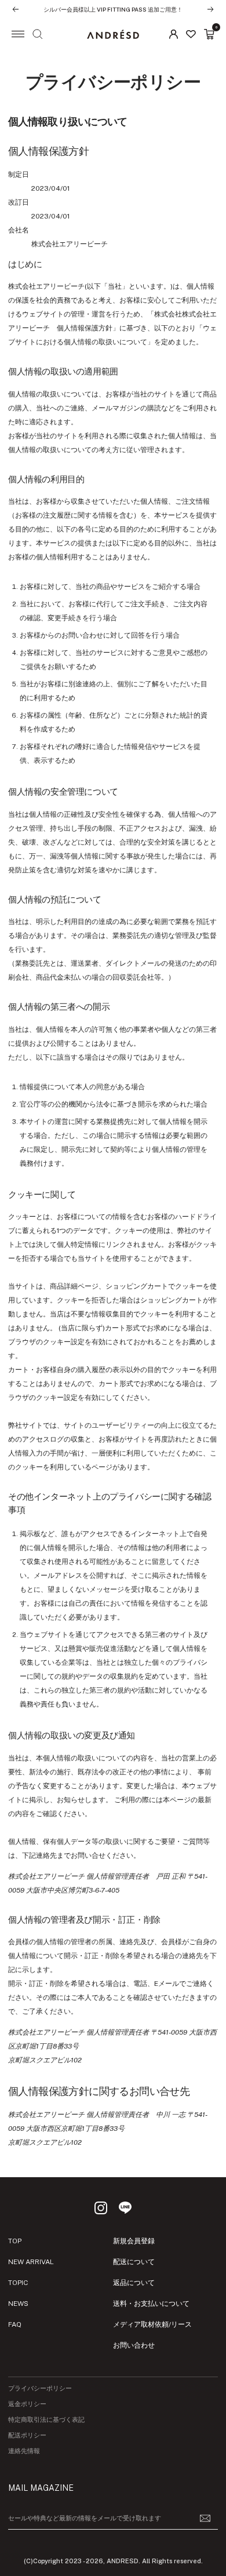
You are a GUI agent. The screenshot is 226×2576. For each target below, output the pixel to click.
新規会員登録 (134, 2241)
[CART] (209, 34)
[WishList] (191, 34)
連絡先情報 (24, 2451)
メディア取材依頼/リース (152, 2324)
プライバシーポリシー (40, 2388)
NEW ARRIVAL (31, 2262)
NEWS (18, 2304)
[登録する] (205, 2518)
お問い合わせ (134, 2345)
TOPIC (18, 2283)
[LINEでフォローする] (125, 2208)
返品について (134, 2283)
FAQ (15, 2324)
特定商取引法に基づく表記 (46, 2420)
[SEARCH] (38, 34)
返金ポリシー (27, 2404)
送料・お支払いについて (151, 2304)
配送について (134, 2262)
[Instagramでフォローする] (101, 2208)
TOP (15, 2241)
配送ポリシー (27, 2435)
